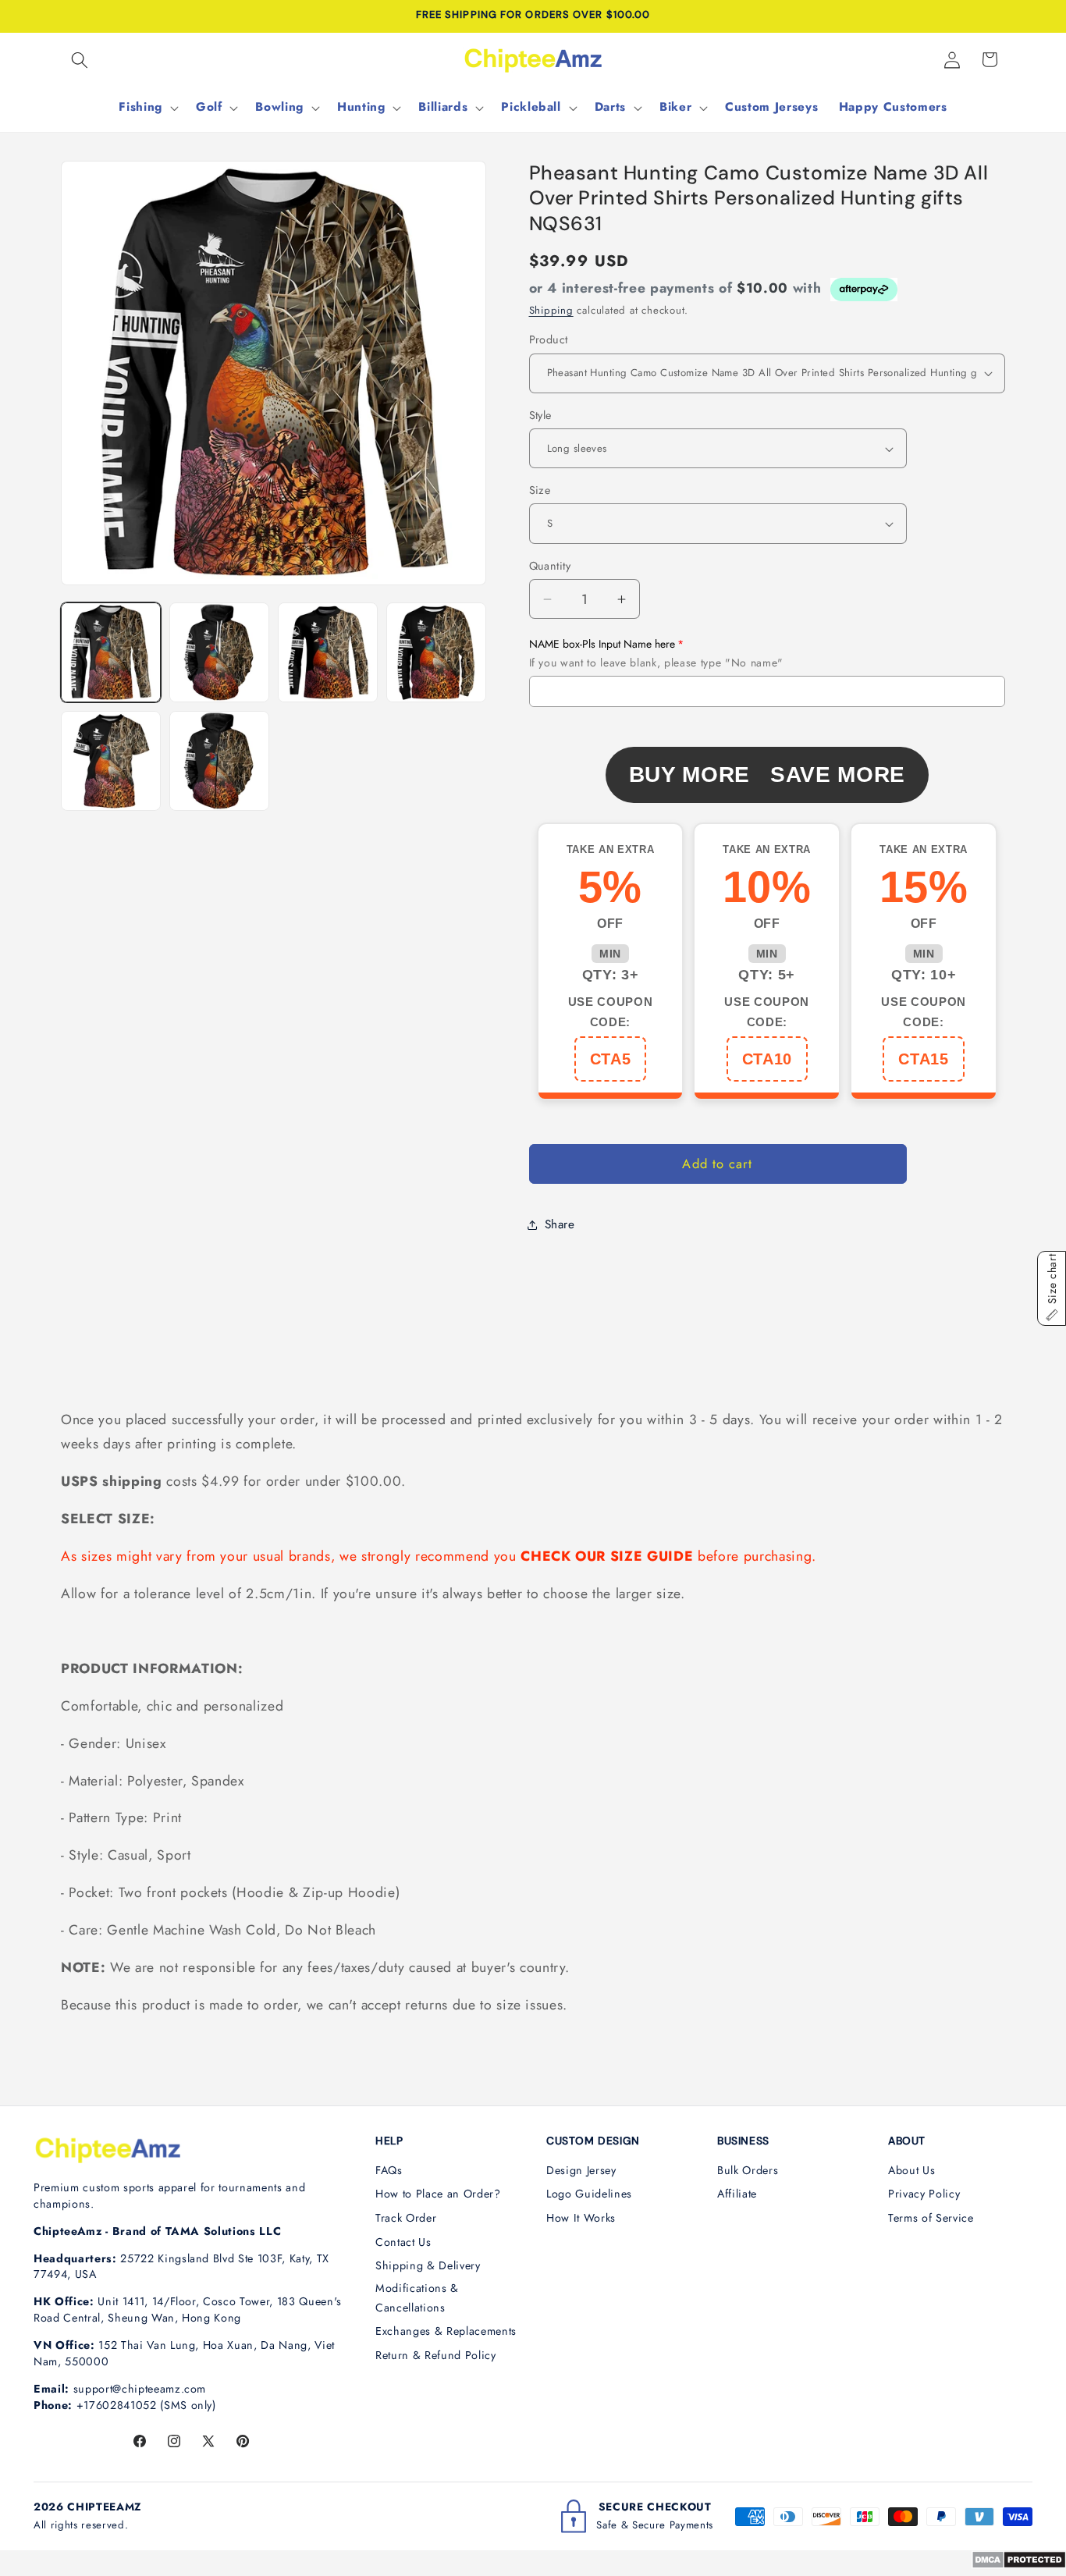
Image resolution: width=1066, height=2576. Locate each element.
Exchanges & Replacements (446, 2331)
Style (540, 415)
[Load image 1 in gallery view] (111, 652)
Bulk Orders (748, 2170)
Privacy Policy (924, 2194)
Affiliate (737, 2194)
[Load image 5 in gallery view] (111, 761)
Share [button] (560, 1224)
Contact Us (403, 2242)
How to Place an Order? (438, 2194)
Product (549, 339)
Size (540, 490)
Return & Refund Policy (436, 2355)
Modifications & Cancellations (417, 2298)
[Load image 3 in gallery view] (328, 652)
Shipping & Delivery (428, 2265)
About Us (911, 2170)
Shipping (551, 310)
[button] (80, 59)
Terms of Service (931, 2218)
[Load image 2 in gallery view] (219, 652)
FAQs (389, 2170)
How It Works (581, 2218)
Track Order (406, 2218)
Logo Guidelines (589, 2194)
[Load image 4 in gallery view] (436, 652)
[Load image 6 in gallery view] (219, 761)
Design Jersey (581, 2170)
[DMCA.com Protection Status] (1019, 2564)
